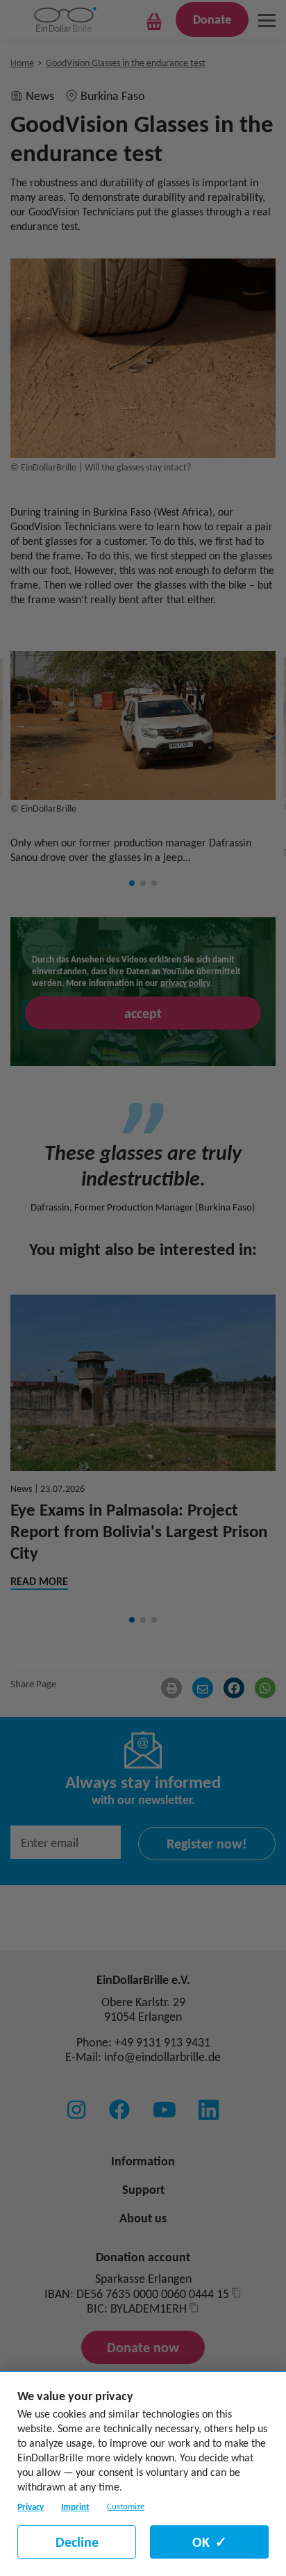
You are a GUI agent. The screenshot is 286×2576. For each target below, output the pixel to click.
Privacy (31, 2507)
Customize (126, 2507)
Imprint (75, 2507)
